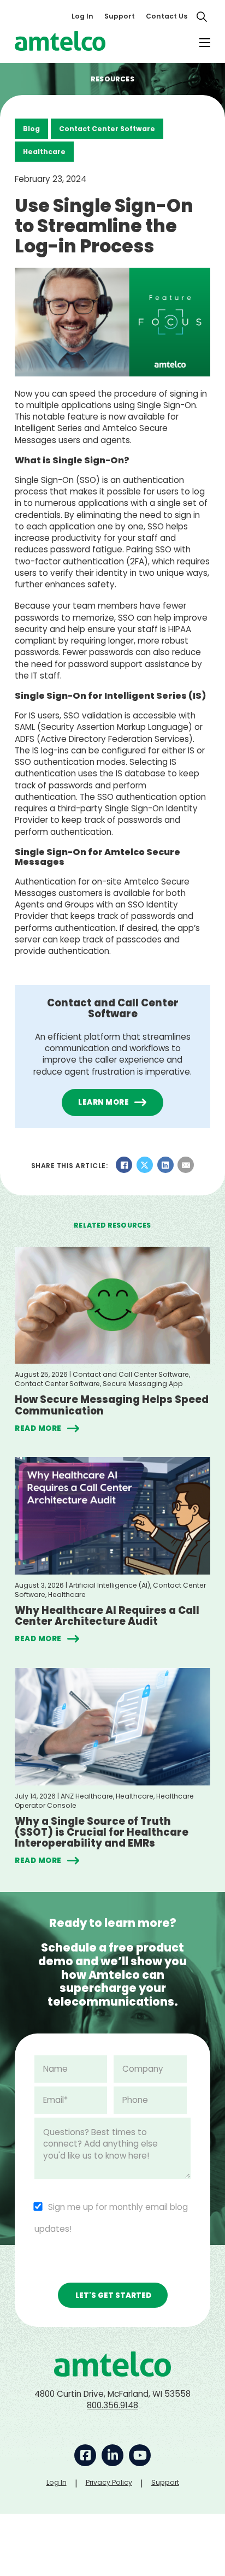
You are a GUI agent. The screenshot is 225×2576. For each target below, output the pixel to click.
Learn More (103, 1102)
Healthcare (44, 152)
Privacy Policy (109, 2482)
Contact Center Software (107, 129)
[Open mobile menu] (205, 43)
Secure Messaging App (143, 1384)
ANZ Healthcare (87, 1796)
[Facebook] (124, 1165)
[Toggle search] (202, 16)
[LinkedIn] (165, 1165)
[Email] (186, 1165)
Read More (38, 1428)
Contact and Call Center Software (131, 1374)
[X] (145, 1165)
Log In (82, 16)
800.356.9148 (112, 2405)
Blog (31, 129)
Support (120, 16)
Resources (112, 79)
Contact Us (167, 16)
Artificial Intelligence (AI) (109, 1585)
